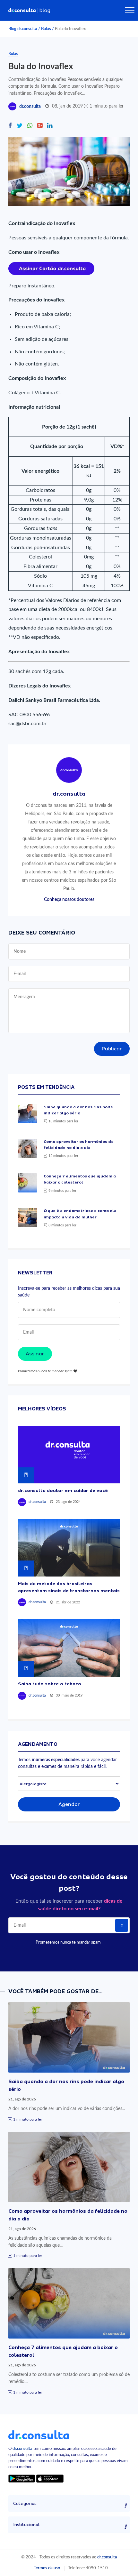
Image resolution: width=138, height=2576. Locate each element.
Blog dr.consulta (23, 29)
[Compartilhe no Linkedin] (50, 126)
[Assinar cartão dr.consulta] (51, 268)
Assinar (35, 1354)
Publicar (112, 1049)
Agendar (69, 1804)
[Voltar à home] (39, 2435)
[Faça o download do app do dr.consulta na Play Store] (22, 2478)
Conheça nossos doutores (69, 899)
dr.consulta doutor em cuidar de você (63, 1490)
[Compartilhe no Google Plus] (40, 126)
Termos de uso (47, 2568)
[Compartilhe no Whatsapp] (30, 126)
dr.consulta (30, 107)
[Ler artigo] (28, 1114)
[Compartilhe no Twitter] (20, 126)
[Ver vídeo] (69, 1455)
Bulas (46, 29)
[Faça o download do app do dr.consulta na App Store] (50, 2478)
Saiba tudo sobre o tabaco (50, 1684)
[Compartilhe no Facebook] (10, 126)
